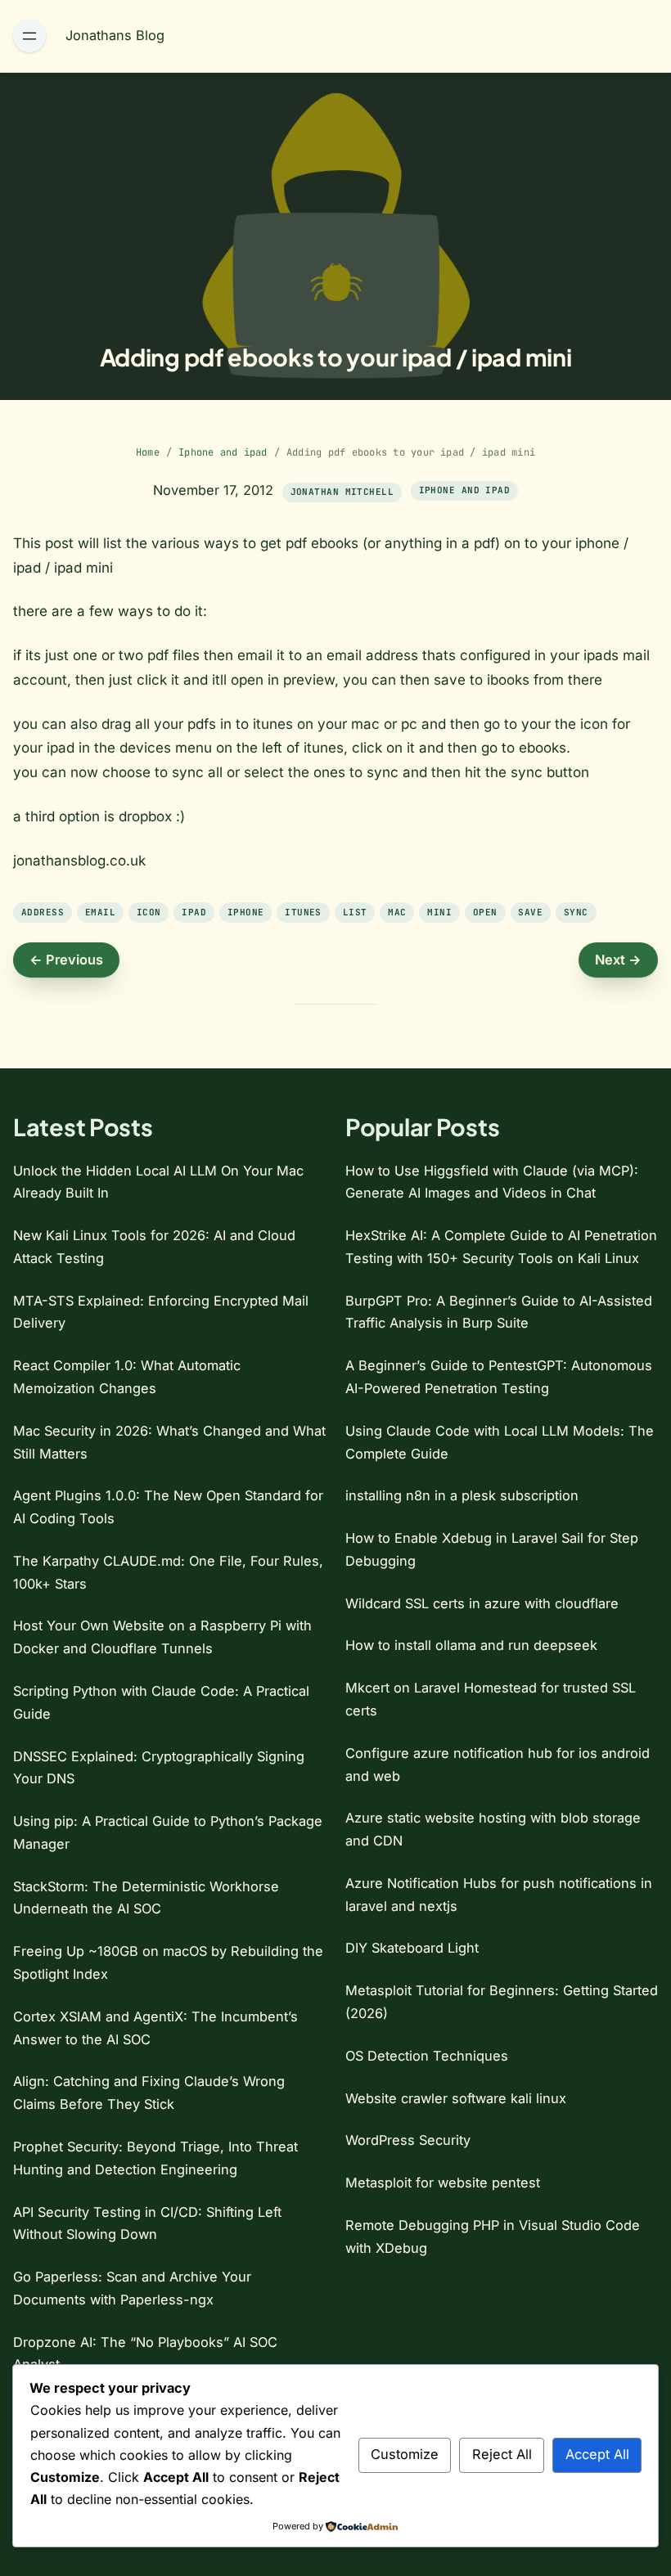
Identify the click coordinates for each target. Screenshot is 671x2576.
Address (43, 912)
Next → (618, 960)
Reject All (502, 2454)
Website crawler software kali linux (456, 2098)
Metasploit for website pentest (443, 2183)
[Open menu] (29, 36)
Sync (576, 912)
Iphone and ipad (223, 452)
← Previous (66, 960)
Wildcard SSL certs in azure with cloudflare (482, 1603)
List (355, 912)
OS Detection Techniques (427, 2056)
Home (148, 452)
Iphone (246, 912)
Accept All (597, 2454)
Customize (405, 2454)
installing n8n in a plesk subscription (462, 1495)
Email (100, 912)
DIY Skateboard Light (412, 1948)
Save (530, 912)
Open (485, 912)
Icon (149, 912)
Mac (397, 912)
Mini (439, 912)
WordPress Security (408, 2140)
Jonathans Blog (115, 35)
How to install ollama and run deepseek (471, 1645)
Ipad (194, 912)
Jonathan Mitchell (342, 492)
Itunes (303, 912)
